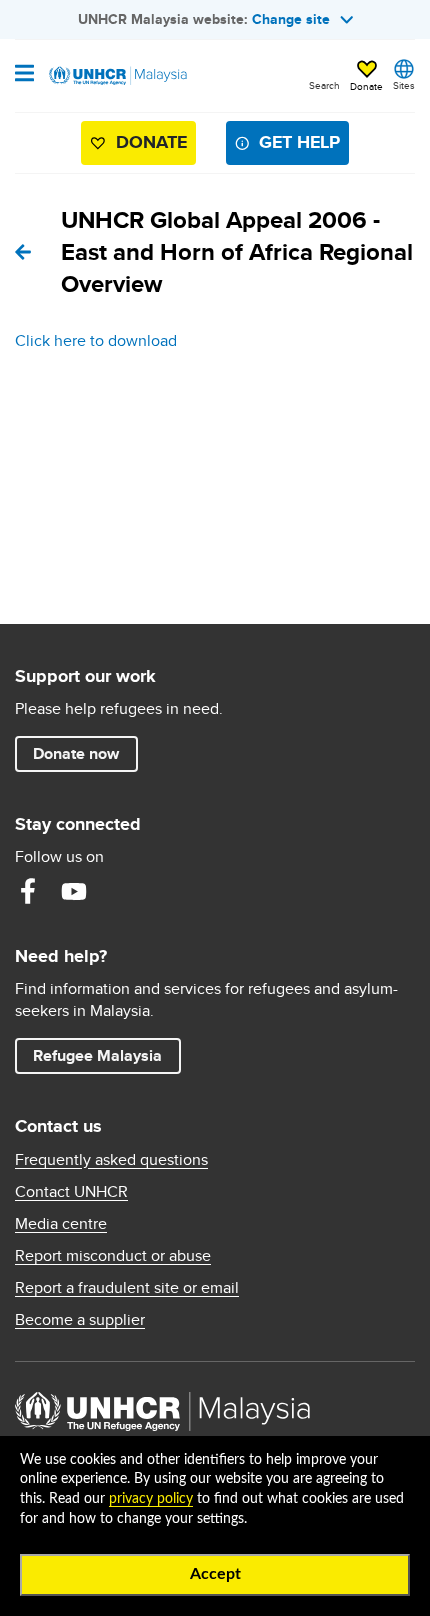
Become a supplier (80, 1320)
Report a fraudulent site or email (127, 1288)
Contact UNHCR (71, 1192)
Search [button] (324, 85)
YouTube (74, 891)
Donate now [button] (76, 753)
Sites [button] (404, 85)
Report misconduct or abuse (113, 1256)
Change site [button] (291, 19)
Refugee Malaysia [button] (106, 1055)
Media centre (61, 1224)
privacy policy (151, 1499)
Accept (215, 1574)
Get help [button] (291, 146)
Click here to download (96, 340)
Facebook (28, 891)
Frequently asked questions (111, 1160)
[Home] (117, 76)
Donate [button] (366, 86)
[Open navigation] (24, 75)
